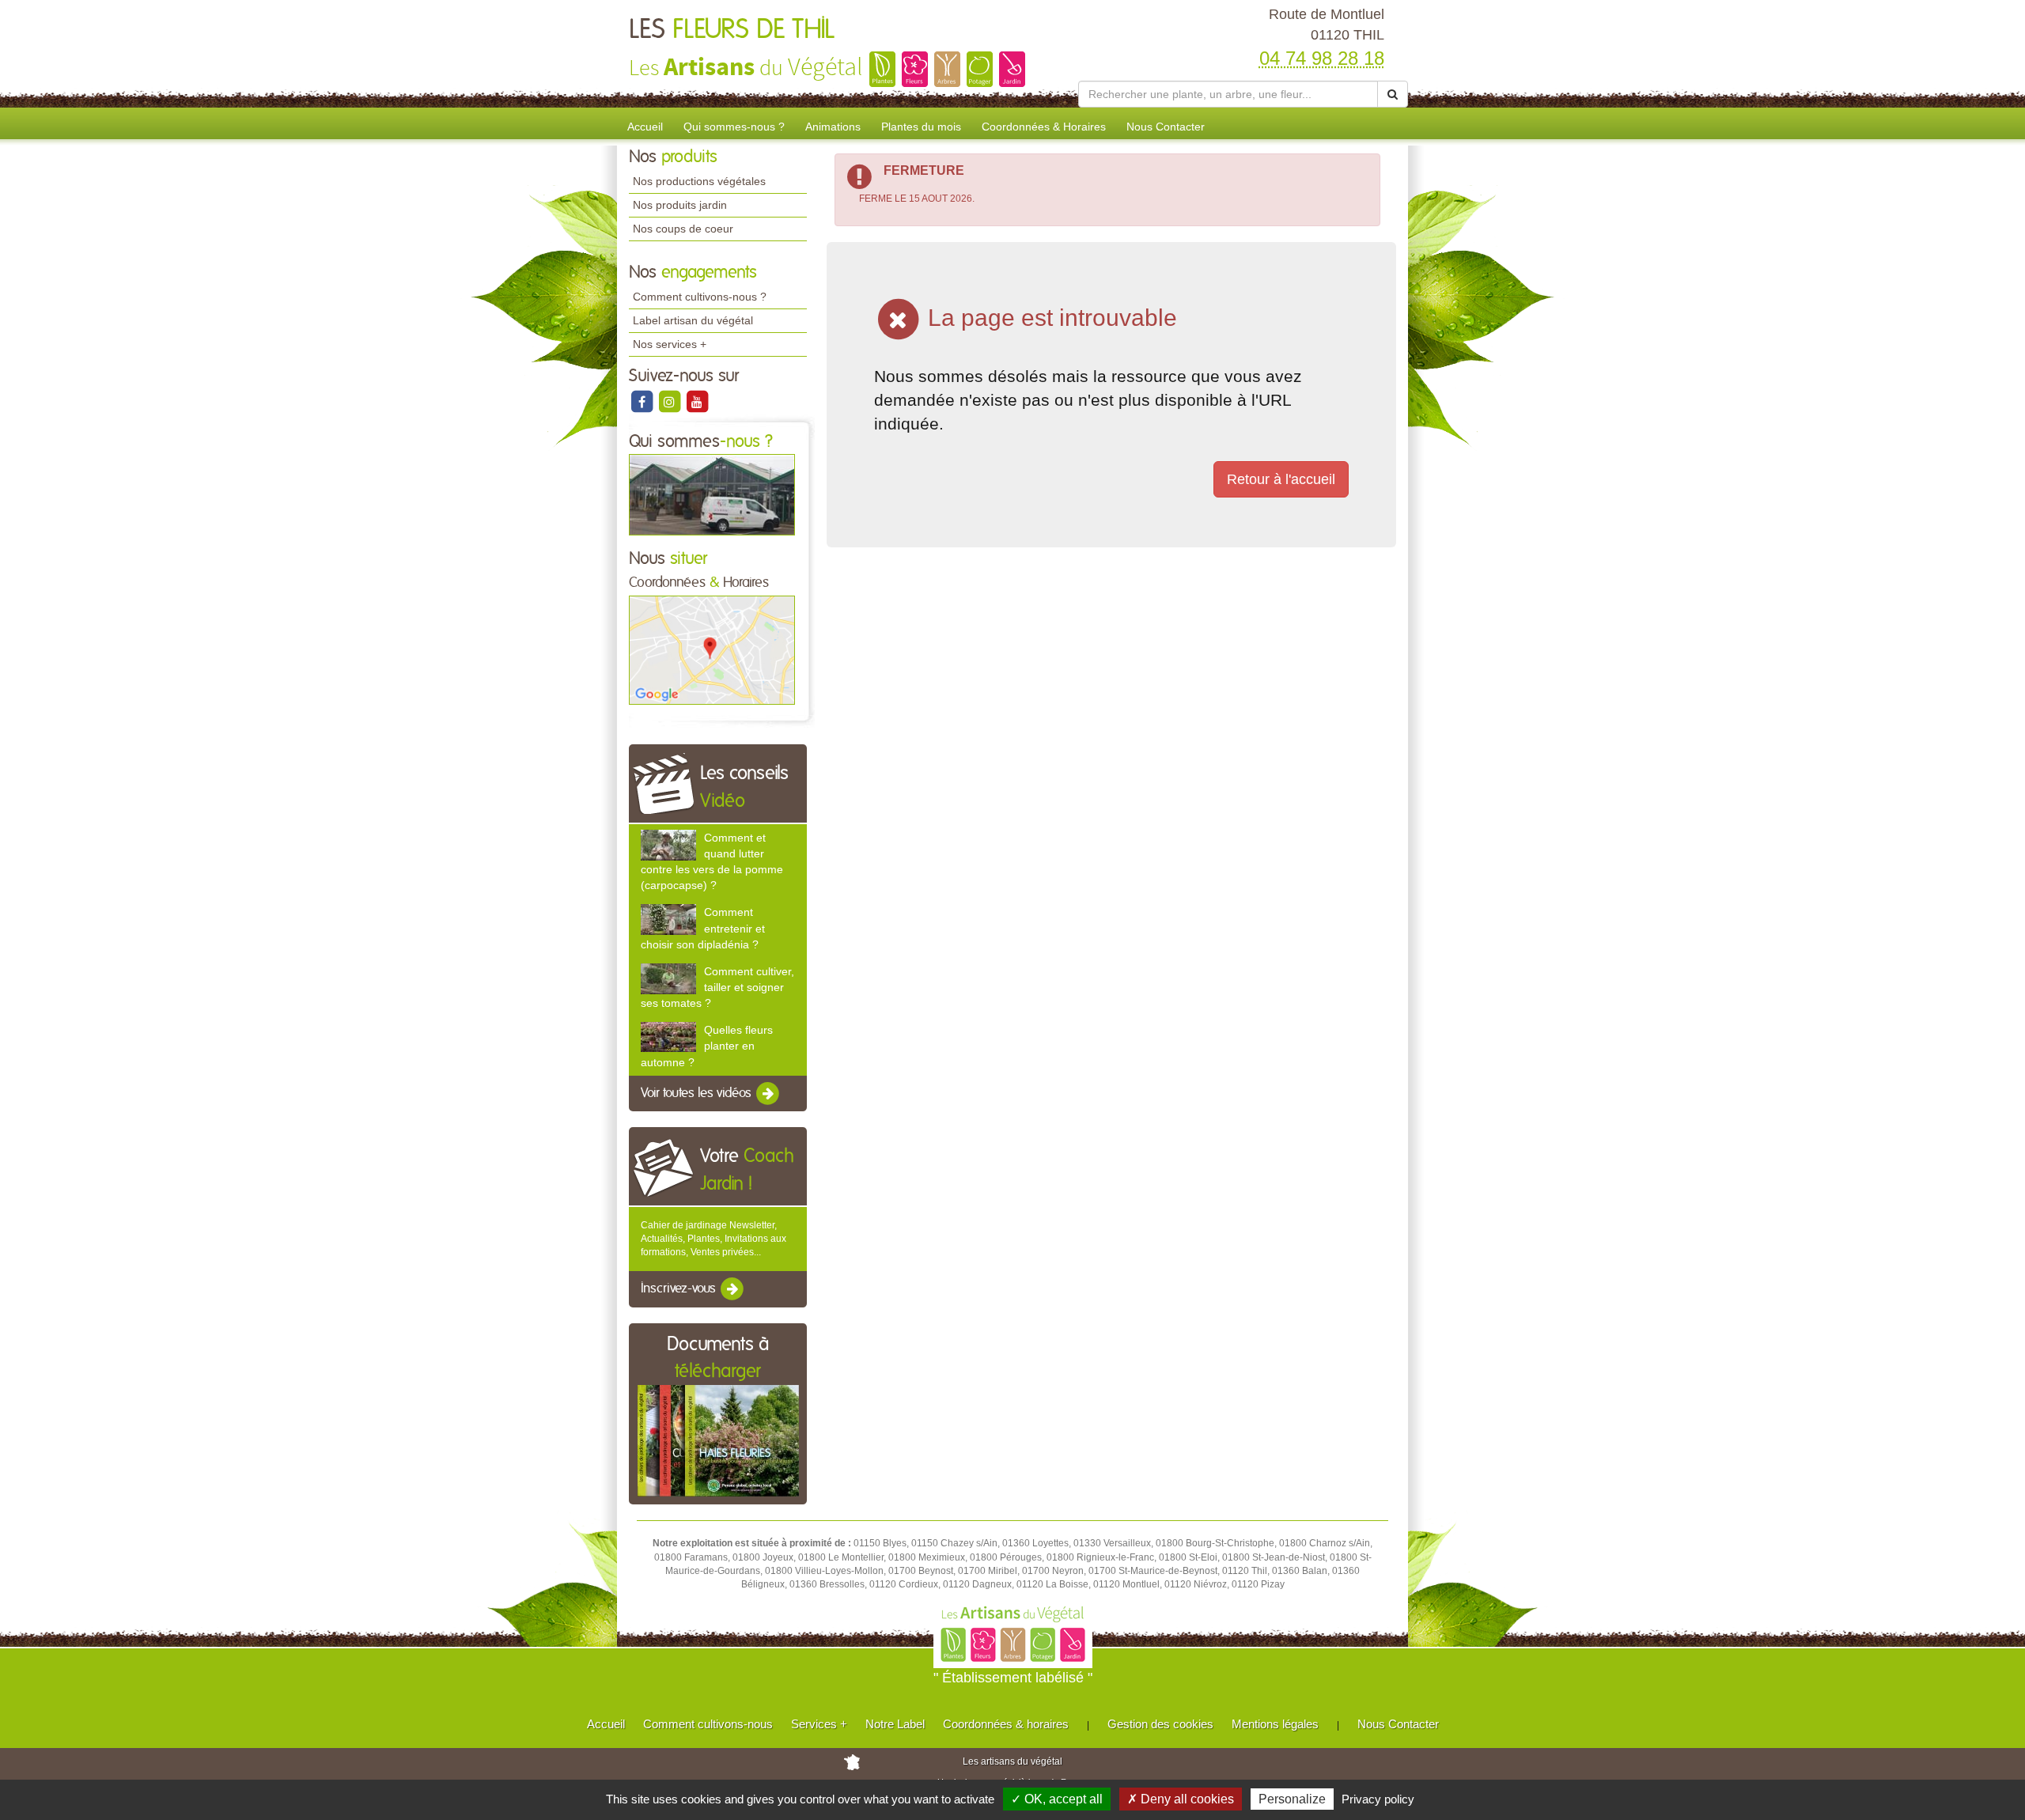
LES (732, 30)
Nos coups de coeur (683, 229)
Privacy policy (1378, 1799)
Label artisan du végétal (693, 320)
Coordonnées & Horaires (1044, 127)
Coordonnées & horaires (1006, 1724)
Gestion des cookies (1160, 1724)
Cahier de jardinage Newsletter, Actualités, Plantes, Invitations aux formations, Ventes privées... (713, 1239)
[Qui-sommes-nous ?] (712, 494)
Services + (819, 1724)
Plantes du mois (921, 127)
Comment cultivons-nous (708, 1724)
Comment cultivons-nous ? (700, 297)
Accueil (645, 127)
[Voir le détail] (668, 845)
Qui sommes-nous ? (734, 127)
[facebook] (643, 401)
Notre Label (895, 1724)
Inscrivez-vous (680, 1289)
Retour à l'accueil (1281, 479)
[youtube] (697, 401)
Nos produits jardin (680, 205)
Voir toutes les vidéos (698, 1093)
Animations (833, 127)
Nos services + (670, 344)
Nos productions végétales (699, 181)
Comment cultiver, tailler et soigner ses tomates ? (717, 987)
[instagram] (670, 401)
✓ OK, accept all (1057, 1799)
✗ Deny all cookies (1181, 1799)
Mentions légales (1275, 1724)
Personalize (1292, 1799)
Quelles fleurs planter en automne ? (707, 1046)
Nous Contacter (1166, 127)
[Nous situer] (712, 649)
